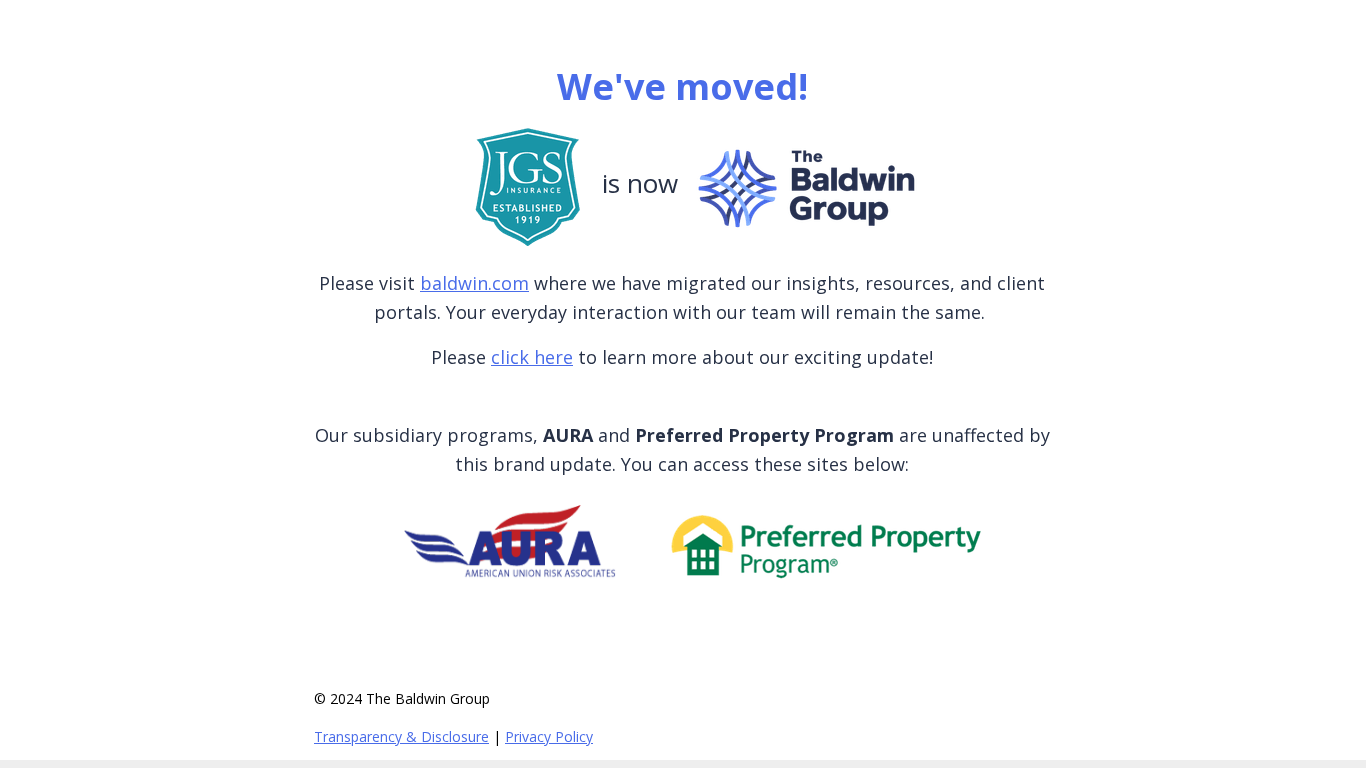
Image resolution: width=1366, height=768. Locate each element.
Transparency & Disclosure (401, 736)
